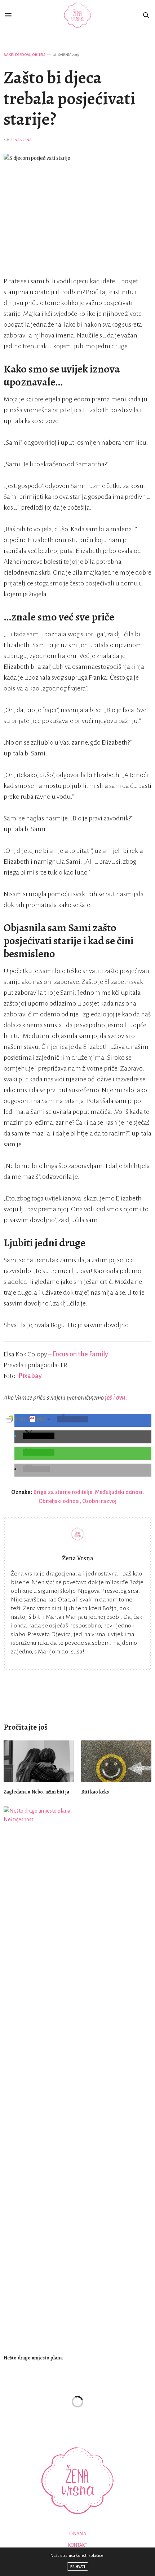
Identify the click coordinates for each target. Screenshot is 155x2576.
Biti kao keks (95, 1792)
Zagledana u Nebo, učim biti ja (36, 1792)
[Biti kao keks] (116, 1761)
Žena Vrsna (21, 140)
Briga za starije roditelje (63, 1492)
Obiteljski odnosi (59, 1501)
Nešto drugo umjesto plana (33, 2358)
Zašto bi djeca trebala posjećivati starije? (70, 98)
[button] (73, 1419)
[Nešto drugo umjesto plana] (39, 2077)
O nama (78, 2534)
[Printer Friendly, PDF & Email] (26, 1419)
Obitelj (39, 55)
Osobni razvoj (99, 1501)
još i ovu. (116, 1398)
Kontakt (78, 2545)
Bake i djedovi (17, 55)
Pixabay (30, 1376)
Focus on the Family (80, 1354)
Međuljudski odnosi (119, 1492)
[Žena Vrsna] (78, 15)
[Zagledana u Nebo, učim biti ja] (39, 1761)
